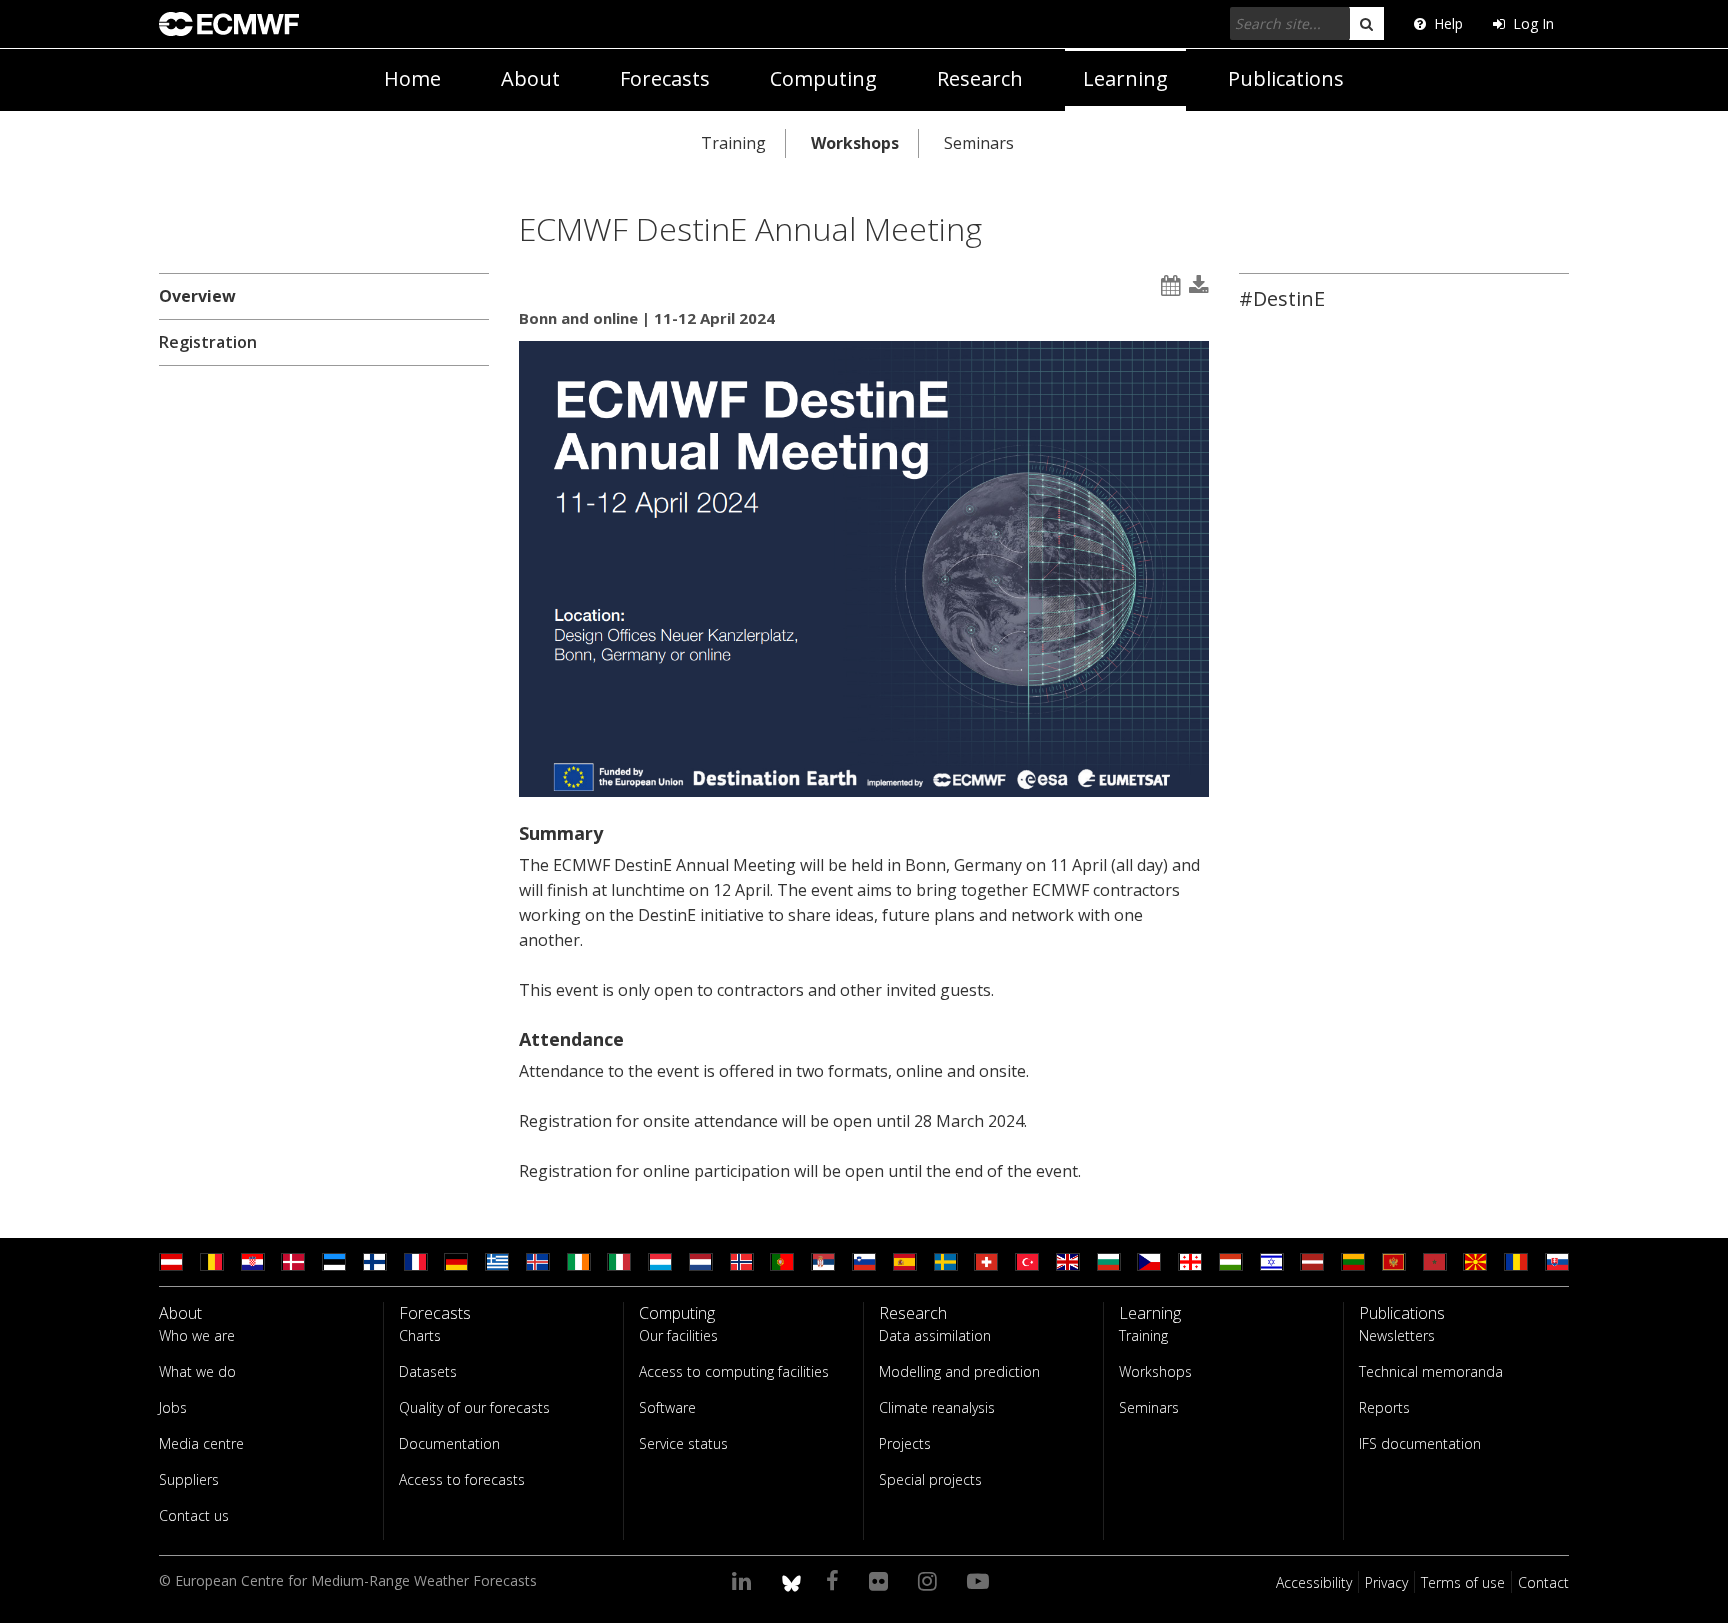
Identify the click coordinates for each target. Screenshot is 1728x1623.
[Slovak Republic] (1557, 1262)
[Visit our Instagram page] (930, 1580)
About (530, 78)
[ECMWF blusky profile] (791, 1580)
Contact (1543, 1582)
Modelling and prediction (959, 1371)
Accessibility (1314, 1582)
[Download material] (1199, 285)
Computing (823, 78)
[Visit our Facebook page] (835, 1580)
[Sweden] (946, 1262)
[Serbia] (823, 1262)
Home (412, 78)
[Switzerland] (986, 1262)
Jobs (173, 1407)
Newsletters (1397, 1335)
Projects (905, 1443)
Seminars (979, 143)
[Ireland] (579, 1262)
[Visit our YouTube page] (981, 1580)
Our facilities (678, 1335)
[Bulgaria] (1109, 1262)
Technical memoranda (1431, 1371)
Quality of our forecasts (474, 1407)
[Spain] (905, 1262)
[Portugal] (782, 1262)
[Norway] (742, 1262)
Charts (420, 1335)
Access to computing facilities (734, 1371)
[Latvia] (1312, 1262)
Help (1448, 23)
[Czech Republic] (1149, 1262)
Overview (197, 296)
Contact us (194, 1515)
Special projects (930, 1479)
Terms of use (1463, 1582)
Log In (1533, 23)
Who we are (197, 1335)
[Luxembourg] (660, 1262)
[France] (416, 1262)
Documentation (449, 1443)
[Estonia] (334, 1262)
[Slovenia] (864, 1262)
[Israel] (1272, 1262)
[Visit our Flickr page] (881, 1580)
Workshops (855, 143)
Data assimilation (935, 1335)
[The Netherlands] (701, 1262)
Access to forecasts (462, 1479)
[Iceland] (538, 1262)
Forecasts (665, 78)
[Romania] (1516, 1262)
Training (733, 143)
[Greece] (497, 1262)
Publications (1286, 78)
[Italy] (619, 1262)
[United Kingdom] (1068, 1262)
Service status (683, 1443)
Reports (1384, 1407)
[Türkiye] (1027, 1262)
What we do (197, 1371)
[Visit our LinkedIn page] (744, 1580)
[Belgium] (212, 1262)
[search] (1366, 23)
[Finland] (375, 1262)
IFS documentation (1420, 1443)
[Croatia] (253, 1262)
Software (667, 1407)
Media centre (201, 1443)
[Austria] (171, 1262)
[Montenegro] (1394, 1262)
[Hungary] (1231, 1262)
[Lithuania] (1353, 1262)
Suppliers (189, 1479)
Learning (1125, 78)
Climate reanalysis (937, 1407)
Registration (208, 342)
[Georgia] (1190, 1262)
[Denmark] (293, 1262)
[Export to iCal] (1171, 285)
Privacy (1386, 1582)
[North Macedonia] (1475, 1262)
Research (980, 78)
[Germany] (456, 1262)
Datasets (428, 1371)
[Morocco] (1435, 1262)
